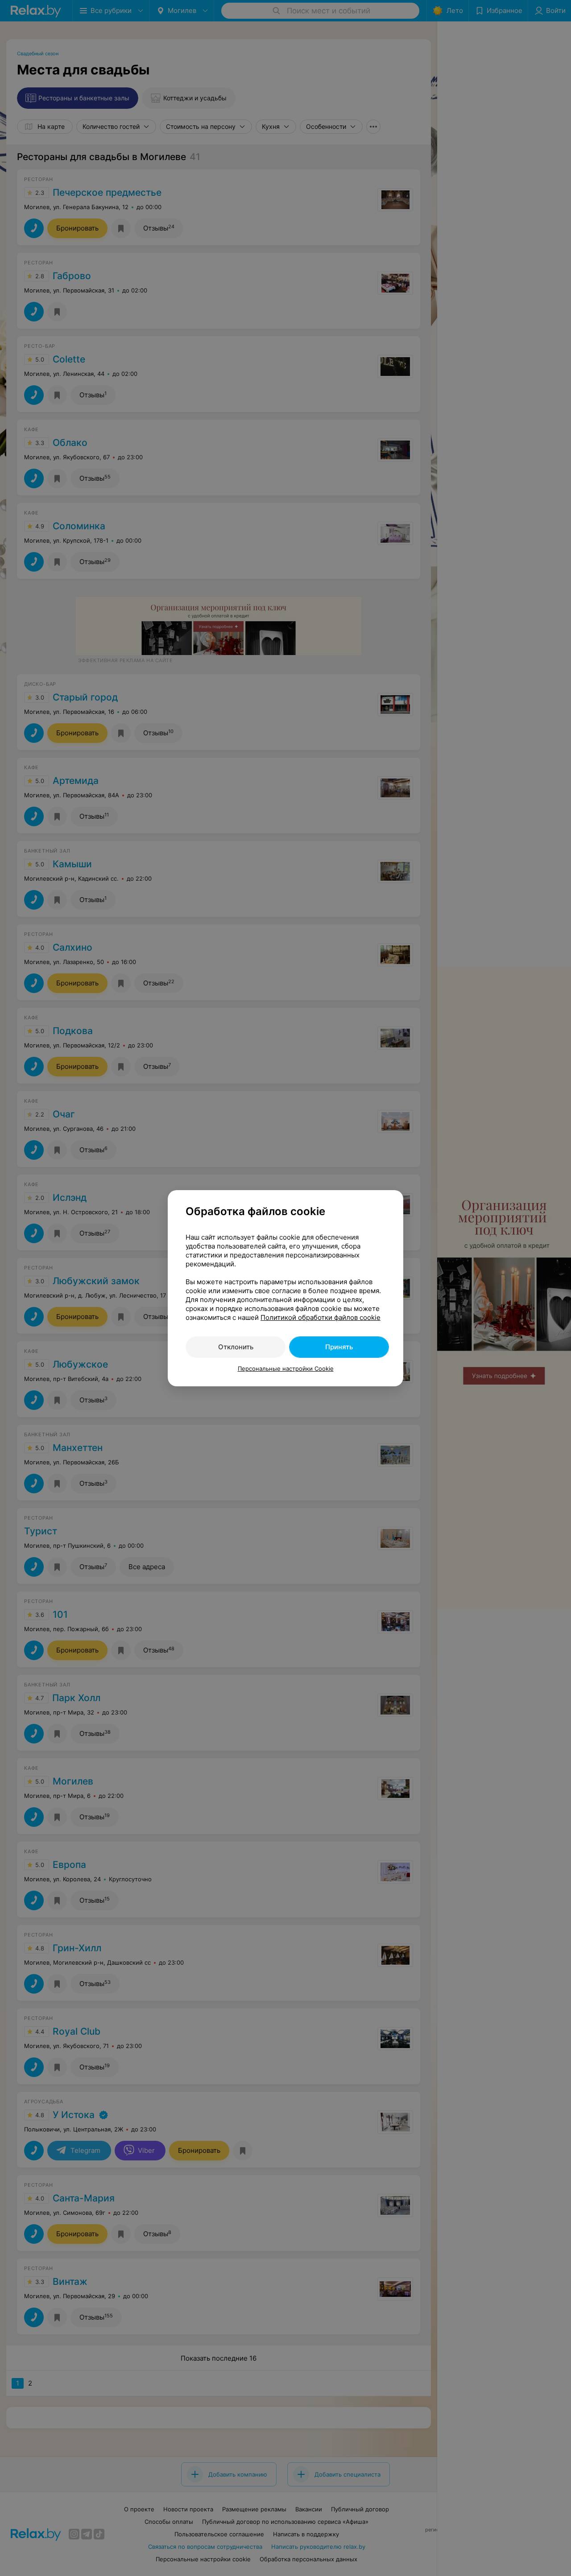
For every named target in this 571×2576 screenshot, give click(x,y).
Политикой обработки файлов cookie (321, 1317)
